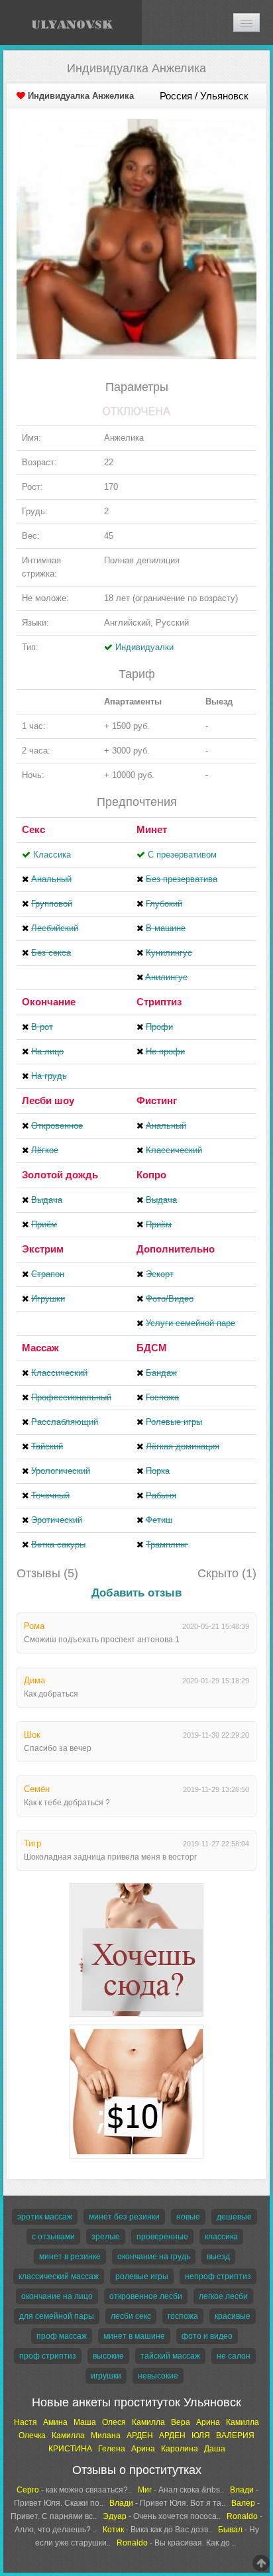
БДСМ (152, 1348)
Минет (152, 829)
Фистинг (157, 1100)
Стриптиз (159, 1002)
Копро (151, 1175)
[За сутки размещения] (136, 2027)
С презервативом (182, 855)
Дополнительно (176, 1249)
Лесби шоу (48, 1100)
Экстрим (43, 1249)
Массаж (40, 1348)
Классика (52, 855)
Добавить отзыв (136, 1593)
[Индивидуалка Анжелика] (136, 238)
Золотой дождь (60, 1175)
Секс (33, 829)
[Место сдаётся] (136, 1885)
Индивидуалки (144, 647)
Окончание (49, 1002)
